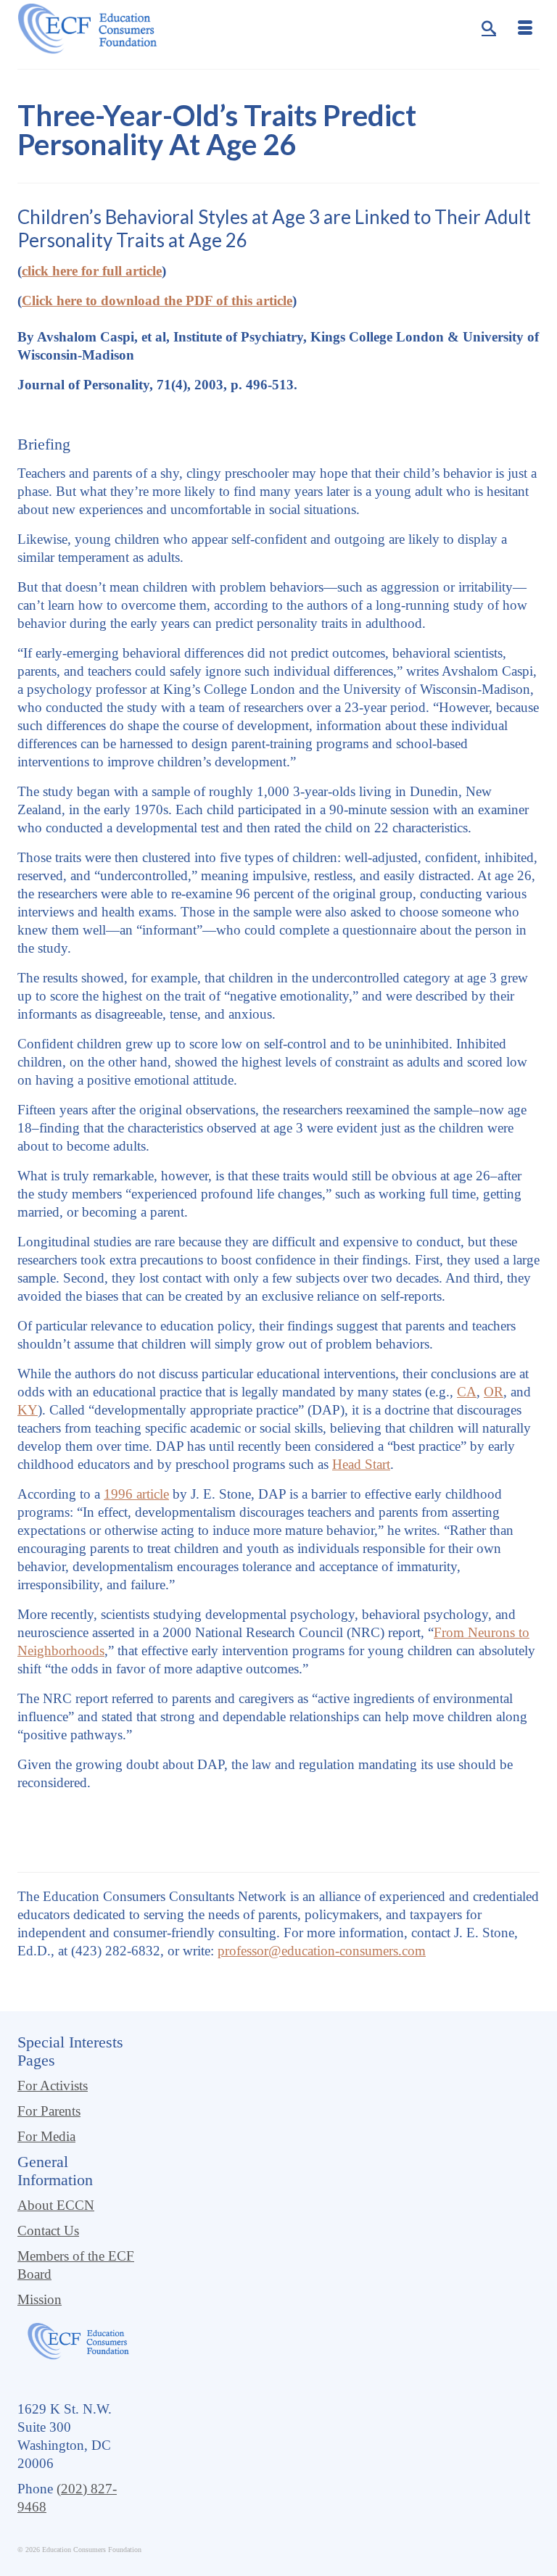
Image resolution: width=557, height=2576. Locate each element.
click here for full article (92, 271)
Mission (40, 2299)
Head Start (361, 1464)
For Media (46, 2136)
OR (494, 1392)
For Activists (53, 2086)
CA (467, 1392)
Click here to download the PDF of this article (157, 301)
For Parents (49, 2111)
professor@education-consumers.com (322, 1951)
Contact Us (48, 2231)
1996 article (136, 1494)
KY (28, 1410)
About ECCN (56, 2205)
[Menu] (525, 29)
